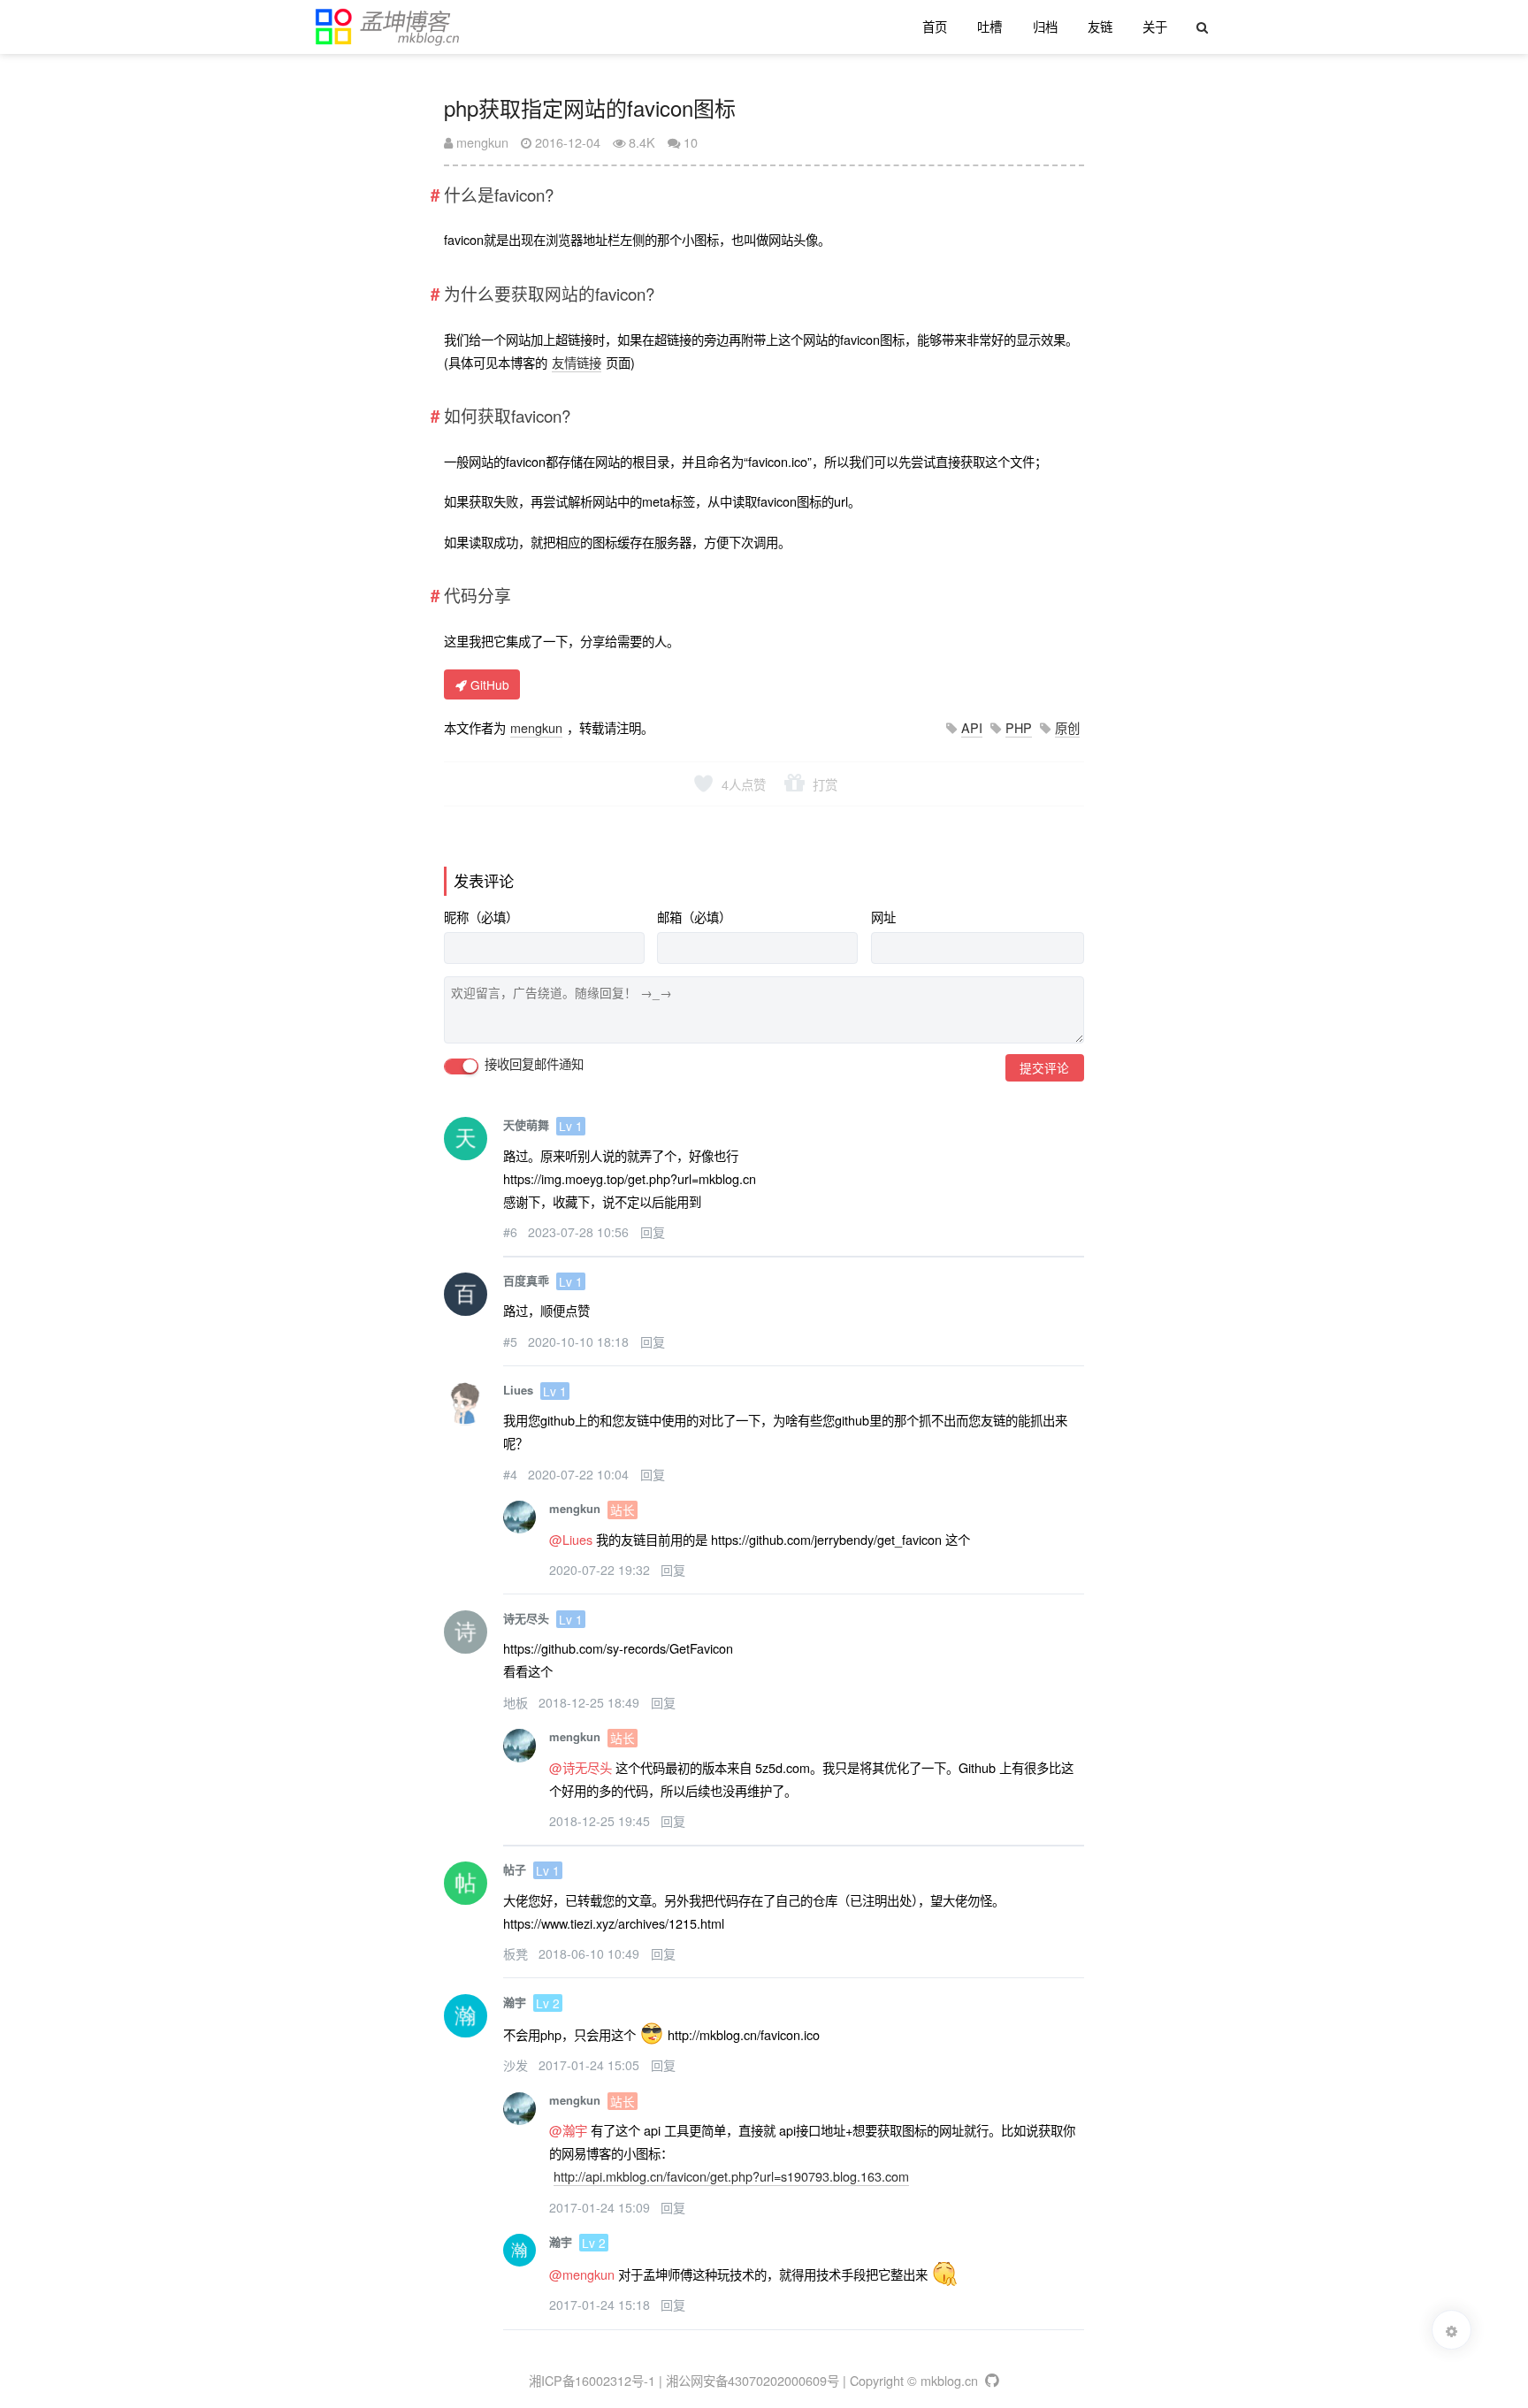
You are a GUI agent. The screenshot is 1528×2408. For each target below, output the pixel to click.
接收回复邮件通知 (532, 1064)
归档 (1045, 26)
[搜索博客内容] (1201, 27)
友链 (1100, 26)
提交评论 (1044, 1067)
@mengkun (582, 2274)
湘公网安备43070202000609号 (753, 2380)
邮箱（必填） (694, 917)
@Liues (571, 1539)
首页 (935, 26)
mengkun (481, 142)
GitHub (488, 684)
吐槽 (989, 26)
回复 (653, 1232)
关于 (1155, 26)
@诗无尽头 (581, 1767)
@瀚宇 (568, 2130)
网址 (883, 917)
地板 (517, 1702)
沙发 (517, 2065)
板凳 (517, 1953)
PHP (1019, 727)
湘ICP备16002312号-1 (592, 2380)
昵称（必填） (481, 917)
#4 (512, 1474)
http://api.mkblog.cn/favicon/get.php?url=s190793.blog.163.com (731, 2176)
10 (691, 142)
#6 (512, 1232)
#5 (512, 1342)
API (972, 727)
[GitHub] (991, 2380)
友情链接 (577, 362)
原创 (1067, 727)
